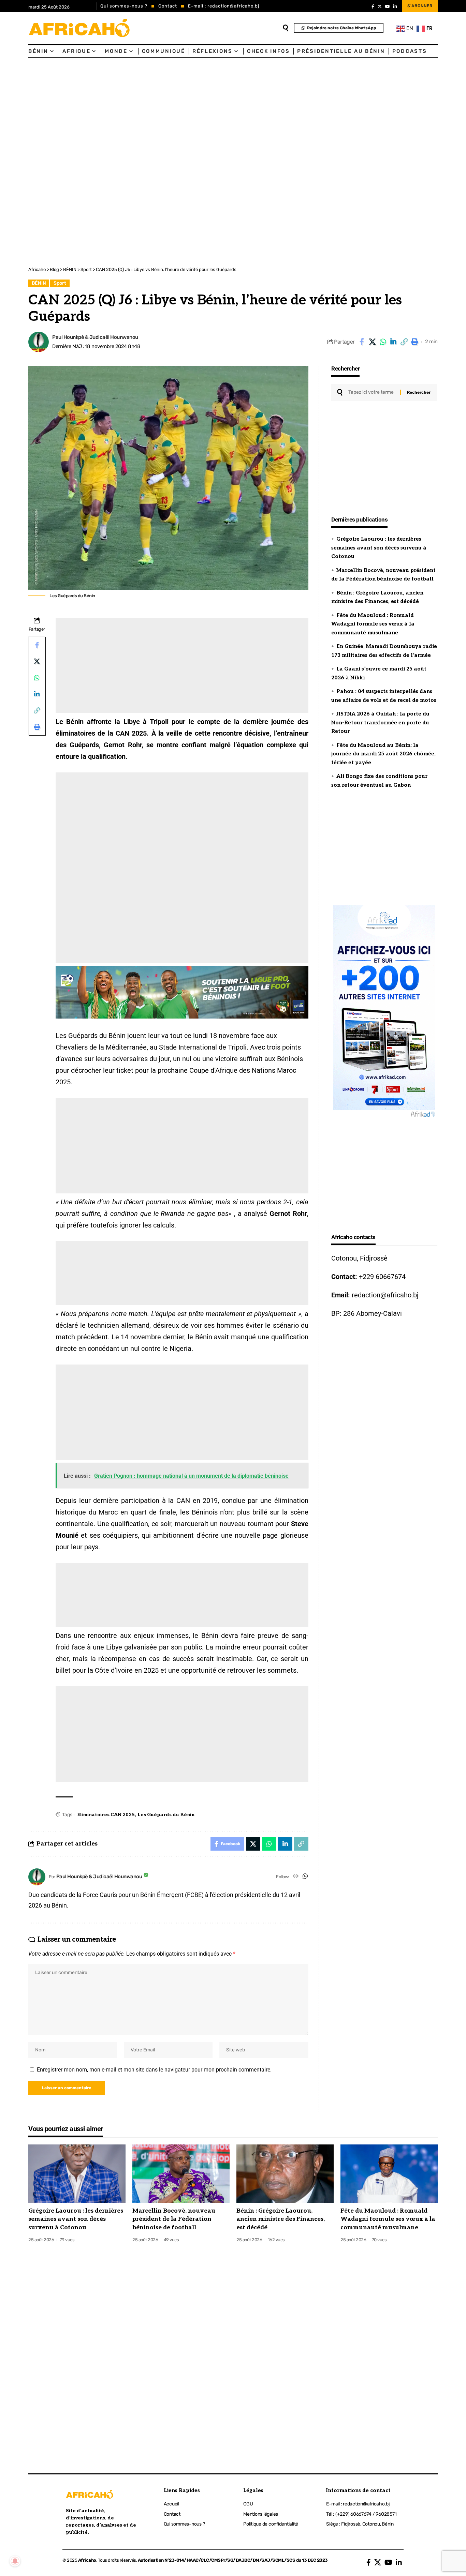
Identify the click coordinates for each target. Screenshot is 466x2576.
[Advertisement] (205, 109)
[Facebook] (373, 6)
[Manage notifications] (15, 2561)
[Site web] (296, 1877)
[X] (380, 6)
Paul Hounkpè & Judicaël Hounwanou (95, 337)
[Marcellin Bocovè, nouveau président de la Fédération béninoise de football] (181, 2174)
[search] (286, 28)
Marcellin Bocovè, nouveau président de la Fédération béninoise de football (174, 2219)
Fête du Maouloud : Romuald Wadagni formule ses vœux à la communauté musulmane (373, 624)
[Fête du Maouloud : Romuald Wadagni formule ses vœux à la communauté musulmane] (389, 2174)
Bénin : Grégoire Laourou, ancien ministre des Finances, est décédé (281, 2219)
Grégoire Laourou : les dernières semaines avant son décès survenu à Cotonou (379, 548)
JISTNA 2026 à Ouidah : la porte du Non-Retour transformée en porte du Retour (380, 722)
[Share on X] (372, 342)
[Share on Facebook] (362, 342)
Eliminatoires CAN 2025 (106, 1815)
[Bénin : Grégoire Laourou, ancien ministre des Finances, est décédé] (285, 2174)
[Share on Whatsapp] (383, 342)
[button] (404, 342)
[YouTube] (388, 6)
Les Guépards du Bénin (166, 1815)
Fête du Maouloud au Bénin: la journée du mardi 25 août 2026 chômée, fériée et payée (383, 754)
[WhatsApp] (305, 1877)
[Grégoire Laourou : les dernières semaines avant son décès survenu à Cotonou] (77, 2174)
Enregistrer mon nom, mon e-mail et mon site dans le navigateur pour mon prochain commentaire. (154, 2070)
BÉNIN (39, 283)
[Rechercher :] (372, 392)
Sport (60, 283)
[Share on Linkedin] (393, 342)
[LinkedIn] (395, 6)
